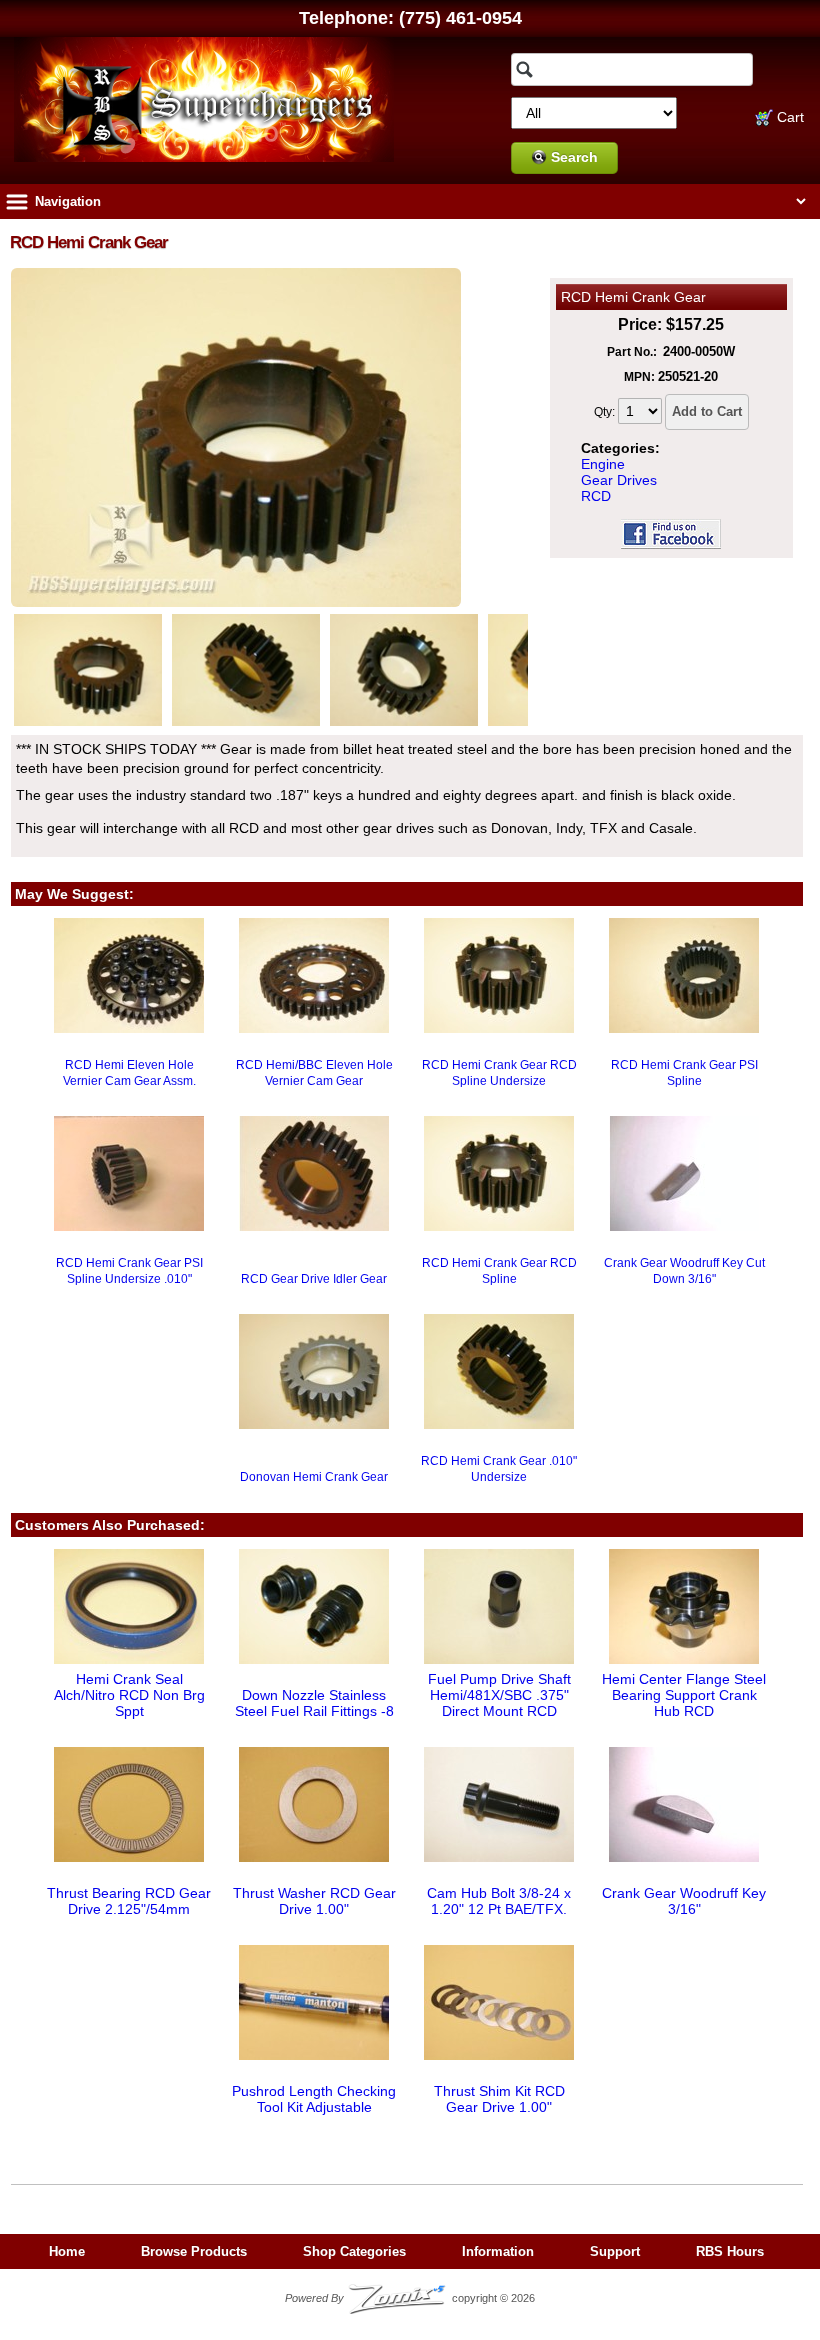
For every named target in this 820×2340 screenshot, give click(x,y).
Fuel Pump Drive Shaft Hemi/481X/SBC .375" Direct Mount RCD (499, 1695)
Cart (788, 117)
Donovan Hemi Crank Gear (314, 1477)
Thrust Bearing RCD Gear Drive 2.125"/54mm (129, 1901)
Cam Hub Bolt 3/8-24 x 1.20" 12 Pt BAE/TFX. (499, 1901)
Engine (603, 464)
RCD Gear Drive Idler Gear (314, 1279)
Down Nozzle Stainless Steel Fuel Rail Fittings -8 (314, 1703)
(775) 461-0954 (460, 18)
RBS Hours (730, 2251)
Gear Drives (619, 480)
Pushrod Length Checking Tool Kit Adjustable (314, 2099)
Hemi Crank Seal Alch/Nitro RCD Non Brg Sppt (129, 1695)
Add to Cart (707, 411)
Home (67, 2251)
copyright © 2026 (410, 2298)
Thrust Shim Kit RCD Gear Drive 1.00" (499, 2099)
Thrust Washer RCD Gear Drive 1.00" (314, 1901)
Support (615, 2251)
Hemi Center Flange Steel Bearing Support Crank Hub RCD (684, 1695)
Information (498, 2251)
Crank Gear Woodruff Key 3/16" (684, 1901)
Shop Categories (354, 2251)
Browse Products (194, 2251)
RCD (596, 496)
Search (574, 157)
